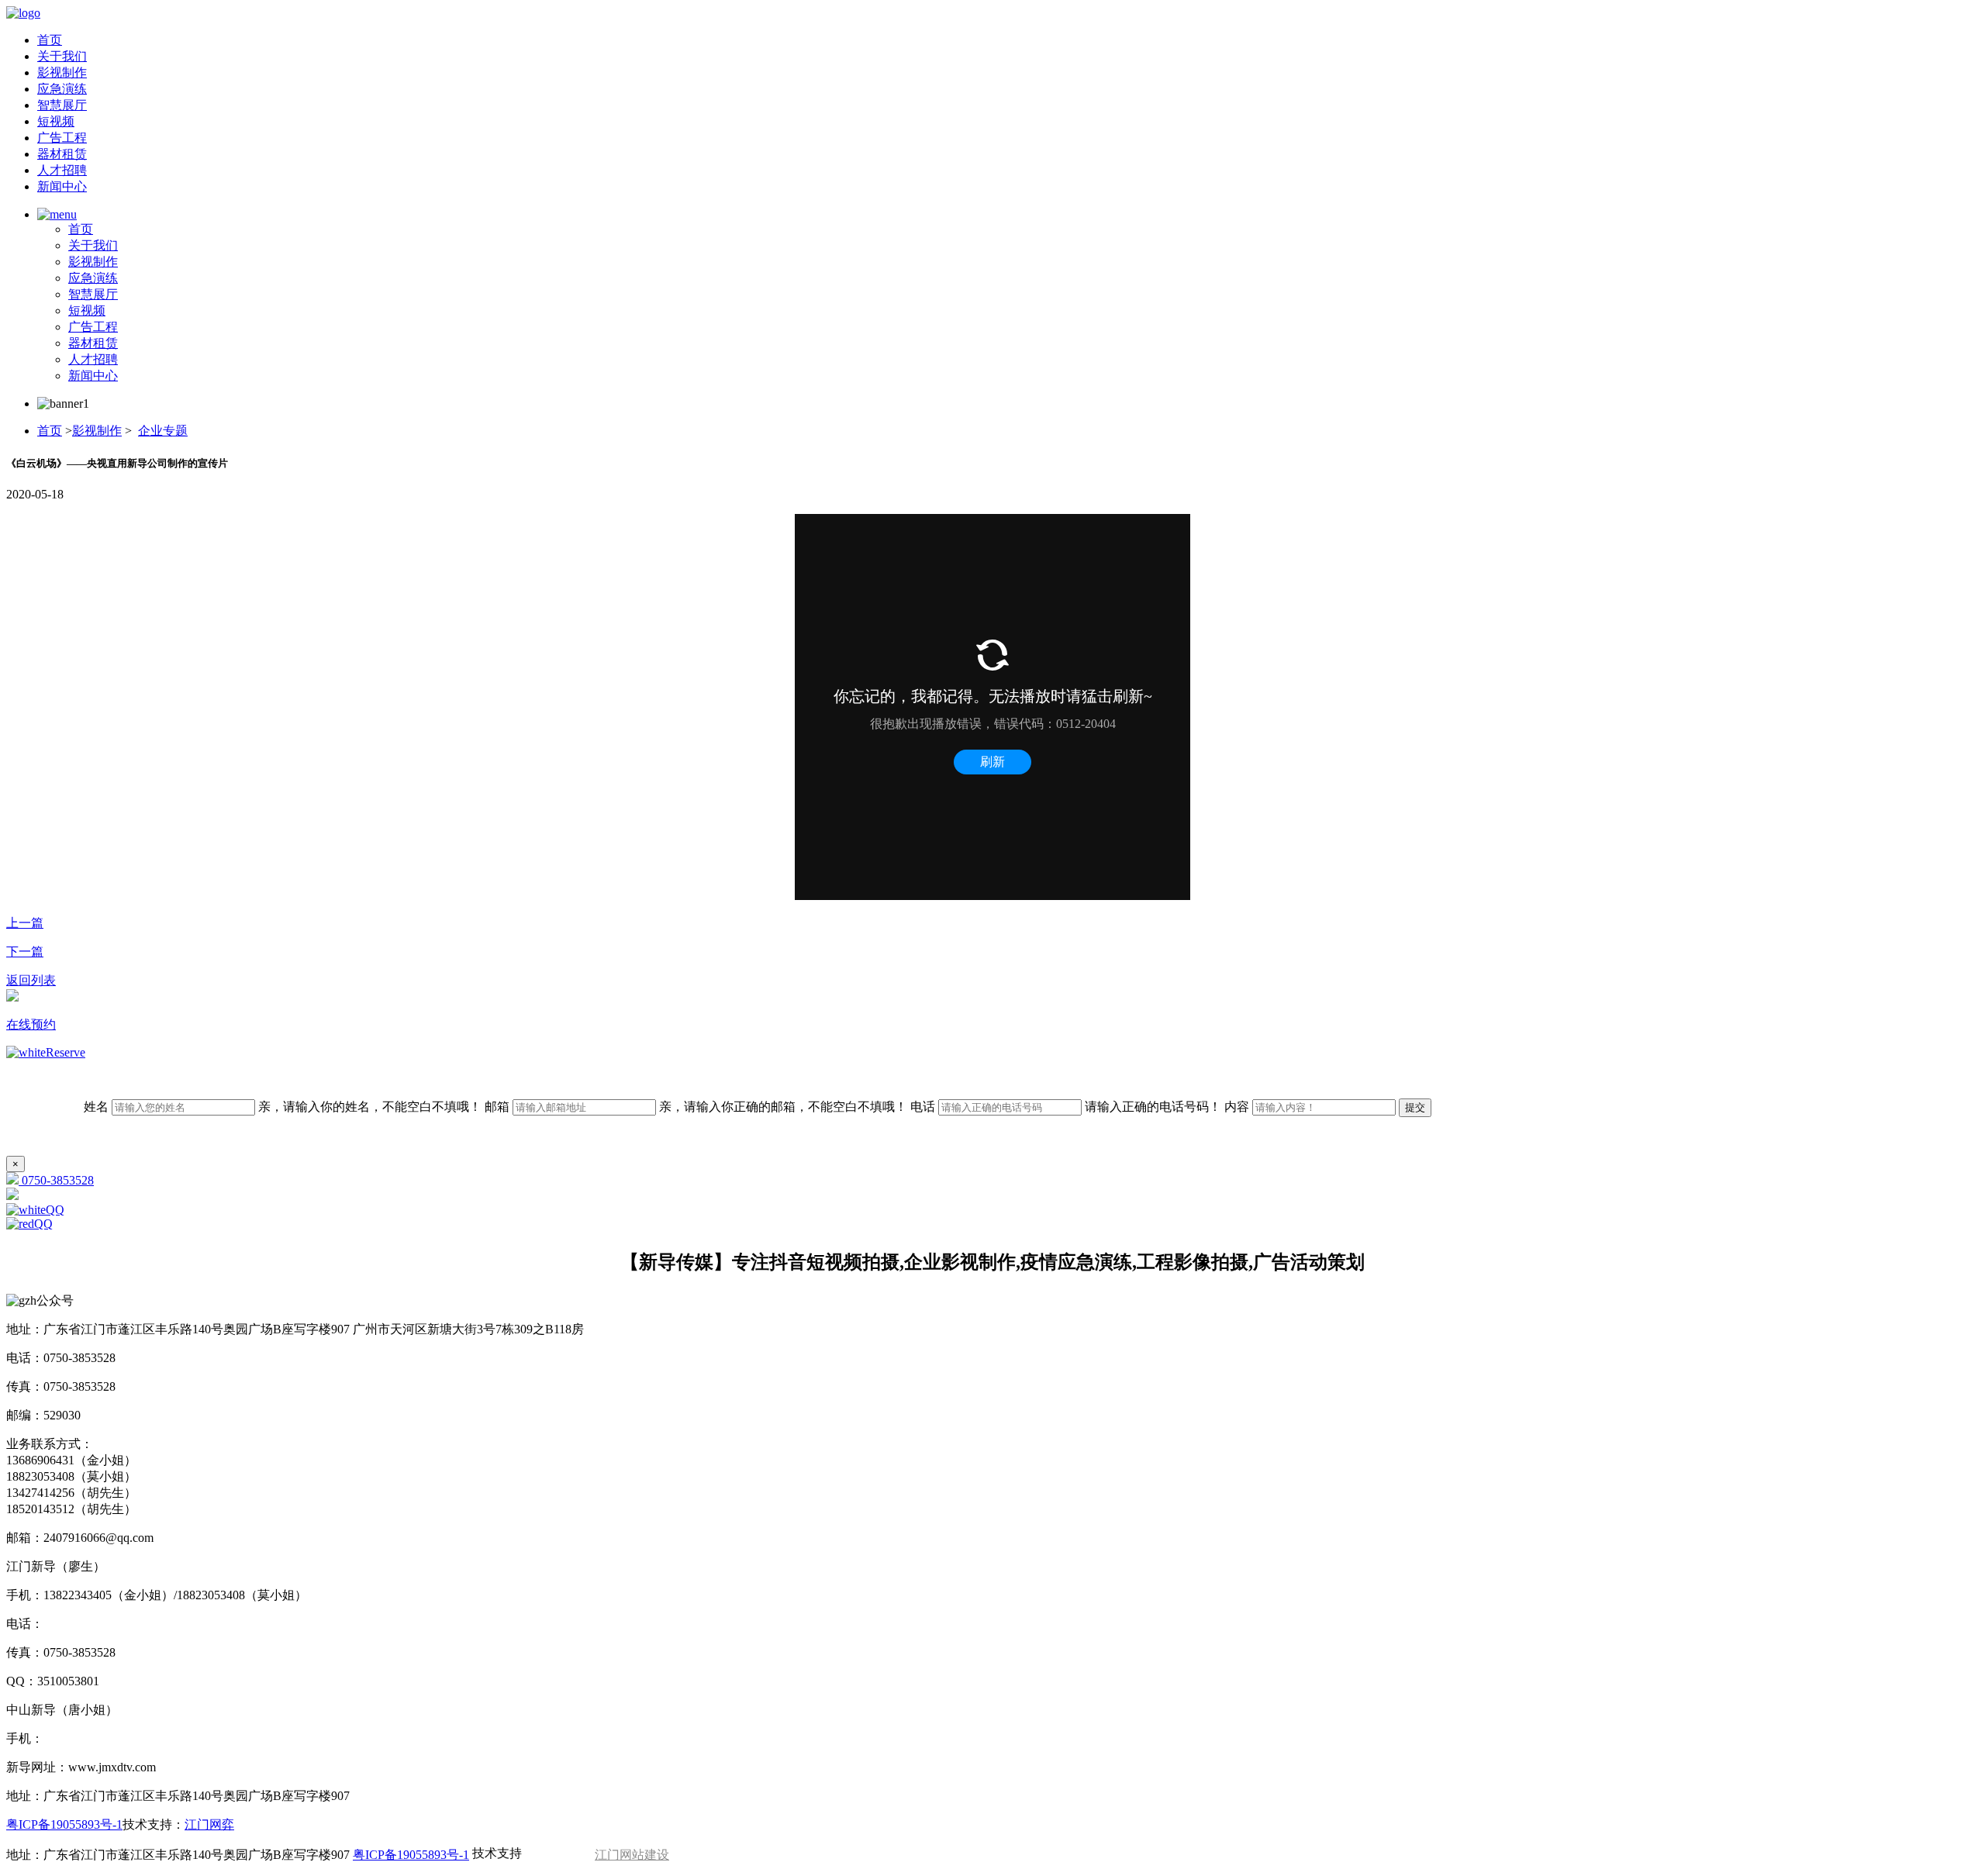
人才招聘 (62, 170)
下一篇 (25, 952)
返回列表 (31, 980)
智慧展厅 (62, 105)
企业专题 (163, 431)
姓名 (283, 1107)
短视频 (56, 121)
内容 (1238, 1107)
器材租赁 (62, 154)
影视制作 (62, 72)
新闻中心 (62, 186)
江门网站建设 (632, 1855)
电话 (1066, 1107)
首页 (50, 40)
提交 (1415, 1107)
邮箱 (696, 1107)
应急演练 (62, 89)
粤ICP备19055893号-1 (64, 1824)
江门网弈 (209, 1824)
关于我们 (62, 56)
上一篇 (25, 923)
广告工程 (62, 138)
